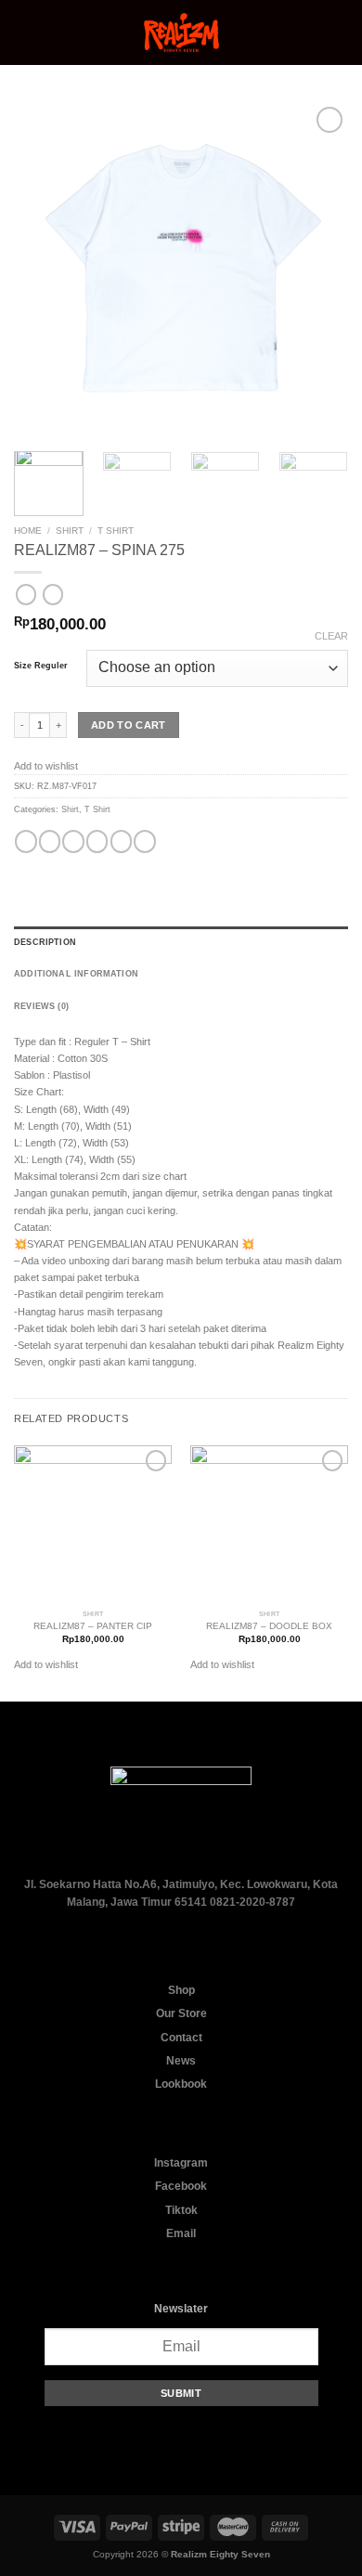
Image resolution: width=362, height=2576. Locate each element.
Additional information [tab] (76, 974)
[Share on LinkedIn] (144, 841)
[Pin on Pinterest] (121, 841)
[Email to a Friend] (97, 841)
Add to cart (129, 725)
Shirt (70, 531)
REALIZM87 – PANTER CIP (93, 1626)
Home (28, 531)
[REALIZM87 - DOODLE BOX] (269, 1524)
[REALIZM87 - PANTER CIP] (93, 1524)
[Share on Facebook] (50, 841)
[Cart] (339, 32)
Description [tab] (45, 942)
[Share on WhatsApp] (26, 841)
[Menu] (22, 33)
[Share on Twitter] (73, 841)
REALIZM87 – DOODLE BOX (269, 1626)
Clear (331, 636)
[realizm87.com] (181, 32)
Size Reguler (41, 666)
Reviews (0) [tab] (41, 1006)
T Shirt (116, 531)
